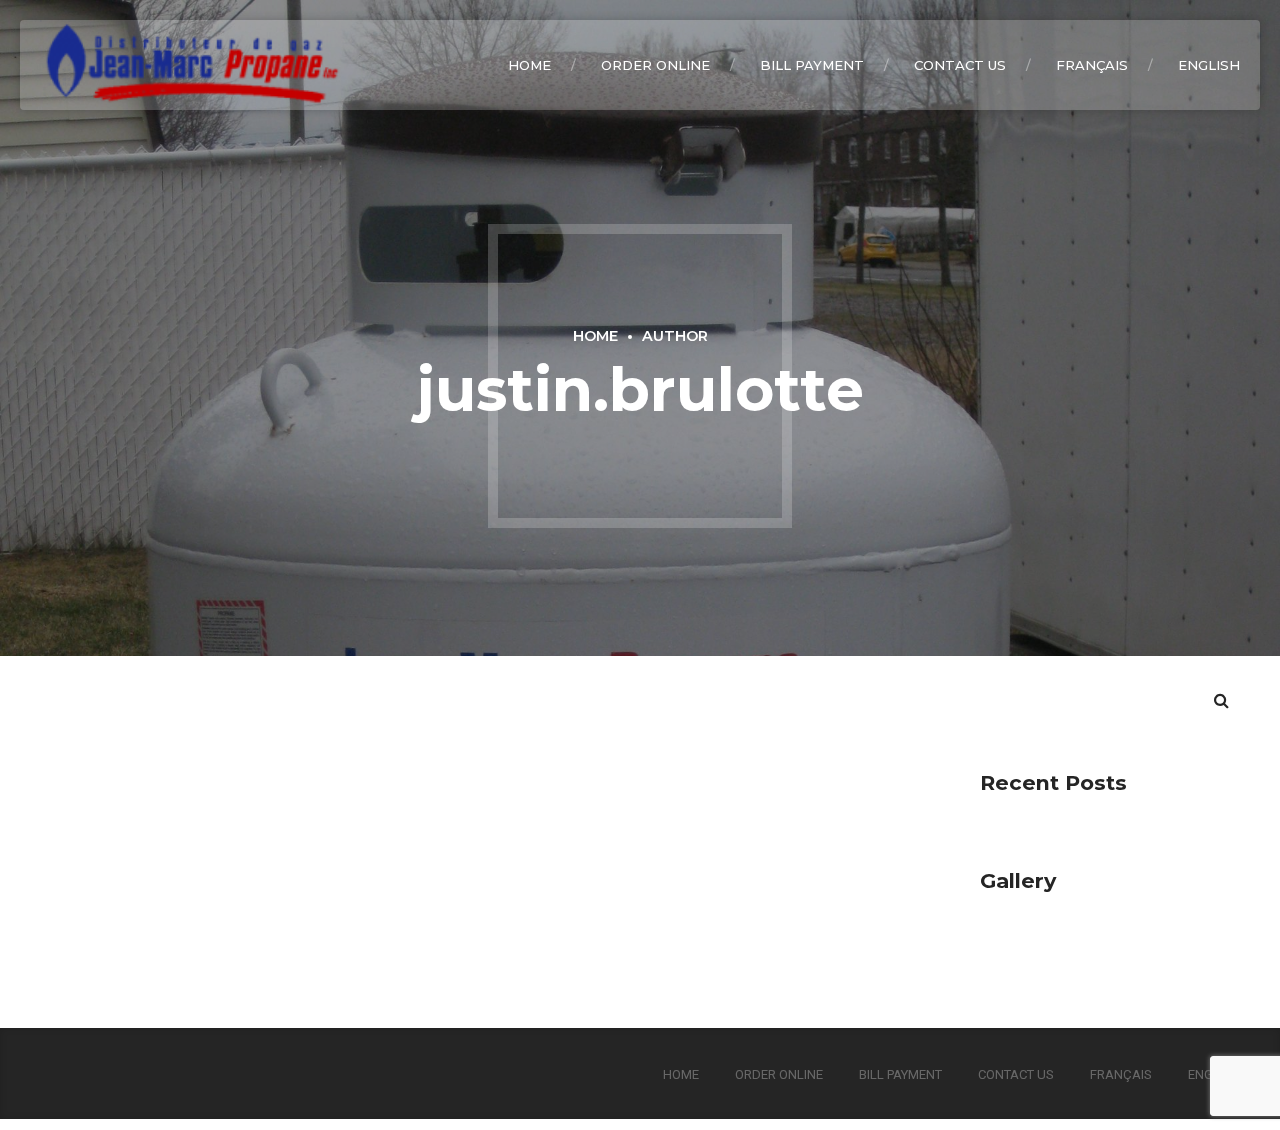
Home (529, 65)
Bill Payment (812, 65)
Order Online (655, 65)
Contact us (960, 65)
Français (1092, 65)
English (1209, 65)
